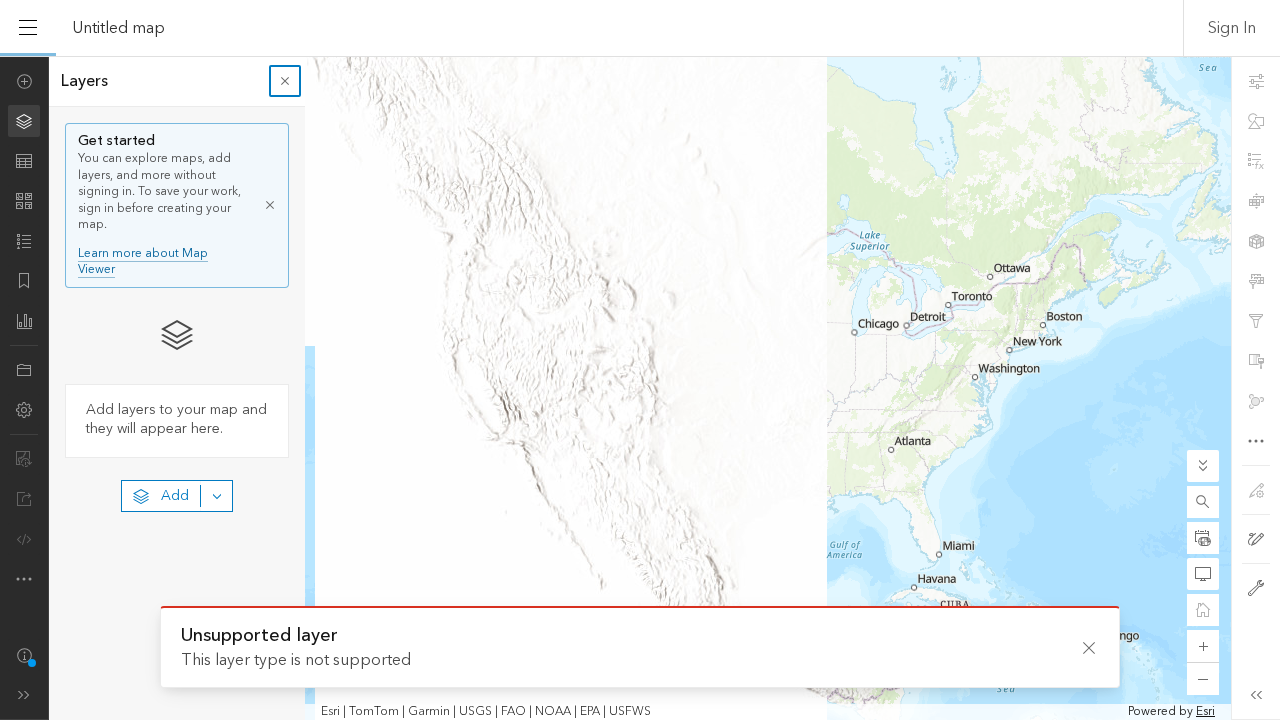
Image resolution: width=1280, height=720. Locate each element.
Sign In (1232, 28)
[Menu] (28, 28)
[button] (1203, 502)
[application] (640, 388)
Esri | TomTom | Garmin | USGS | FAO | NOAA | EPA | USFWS (486, 712)
